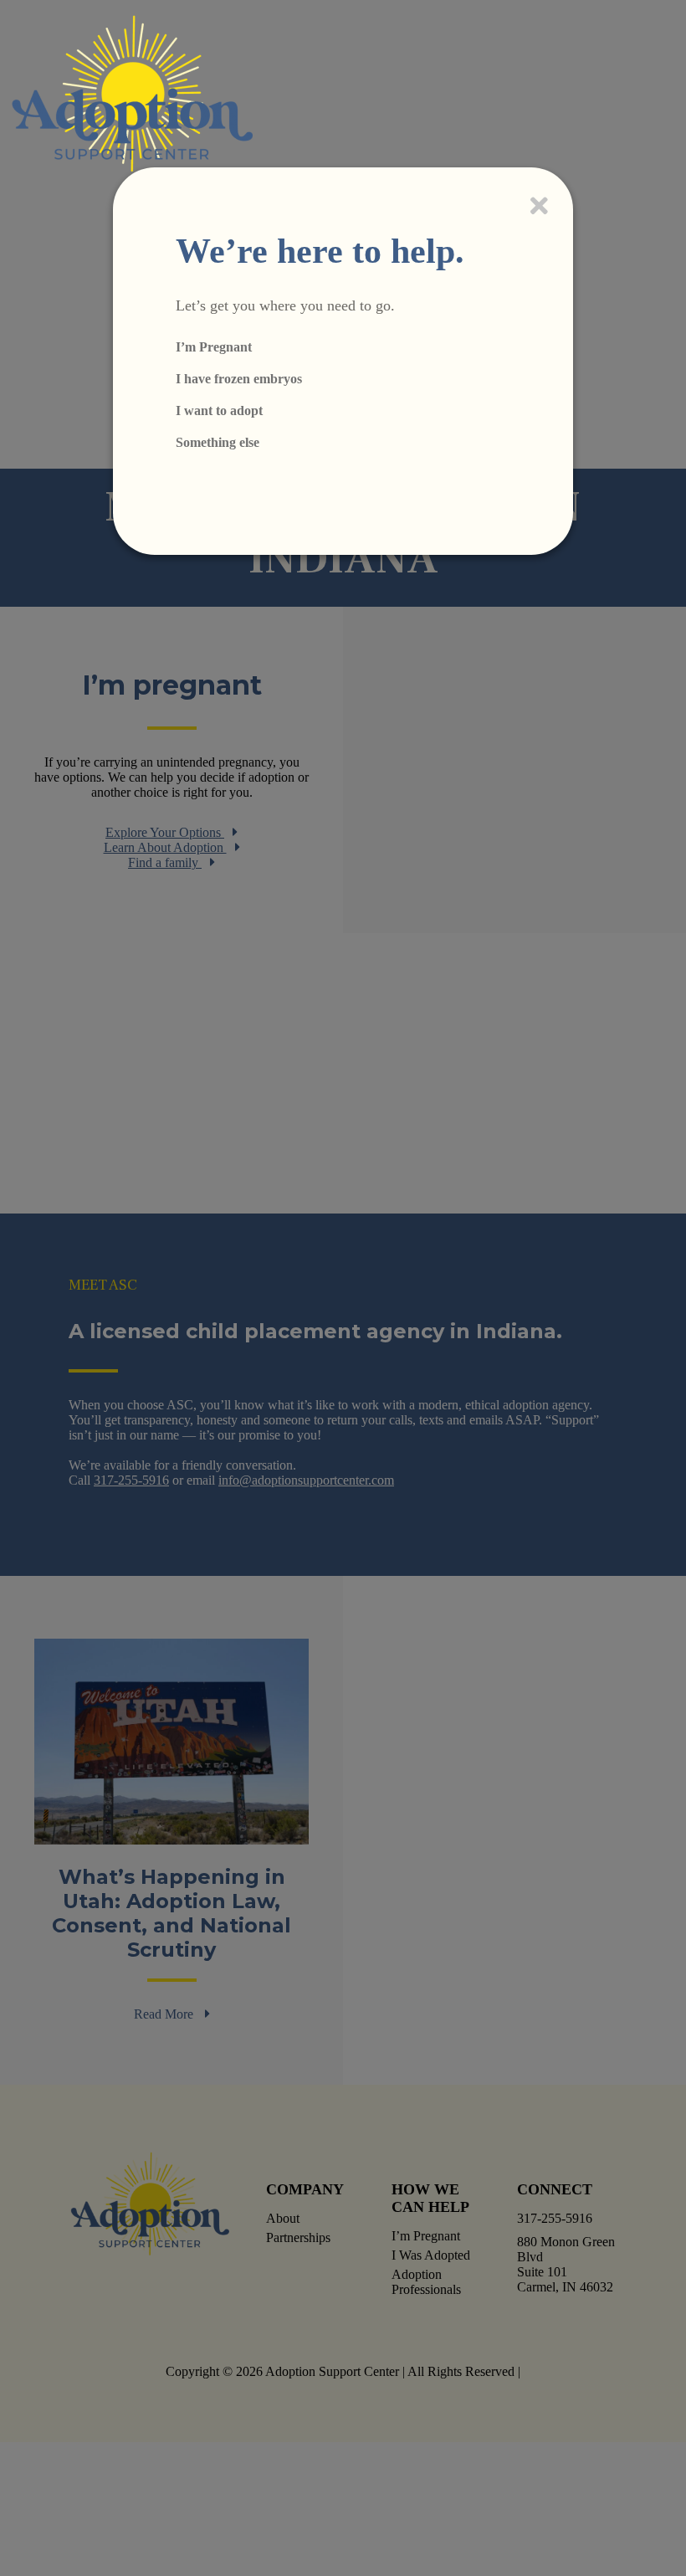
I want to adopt (219, 411)
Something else (218, 442)
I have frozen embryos (239, 379)
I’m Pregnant (214, 347)
